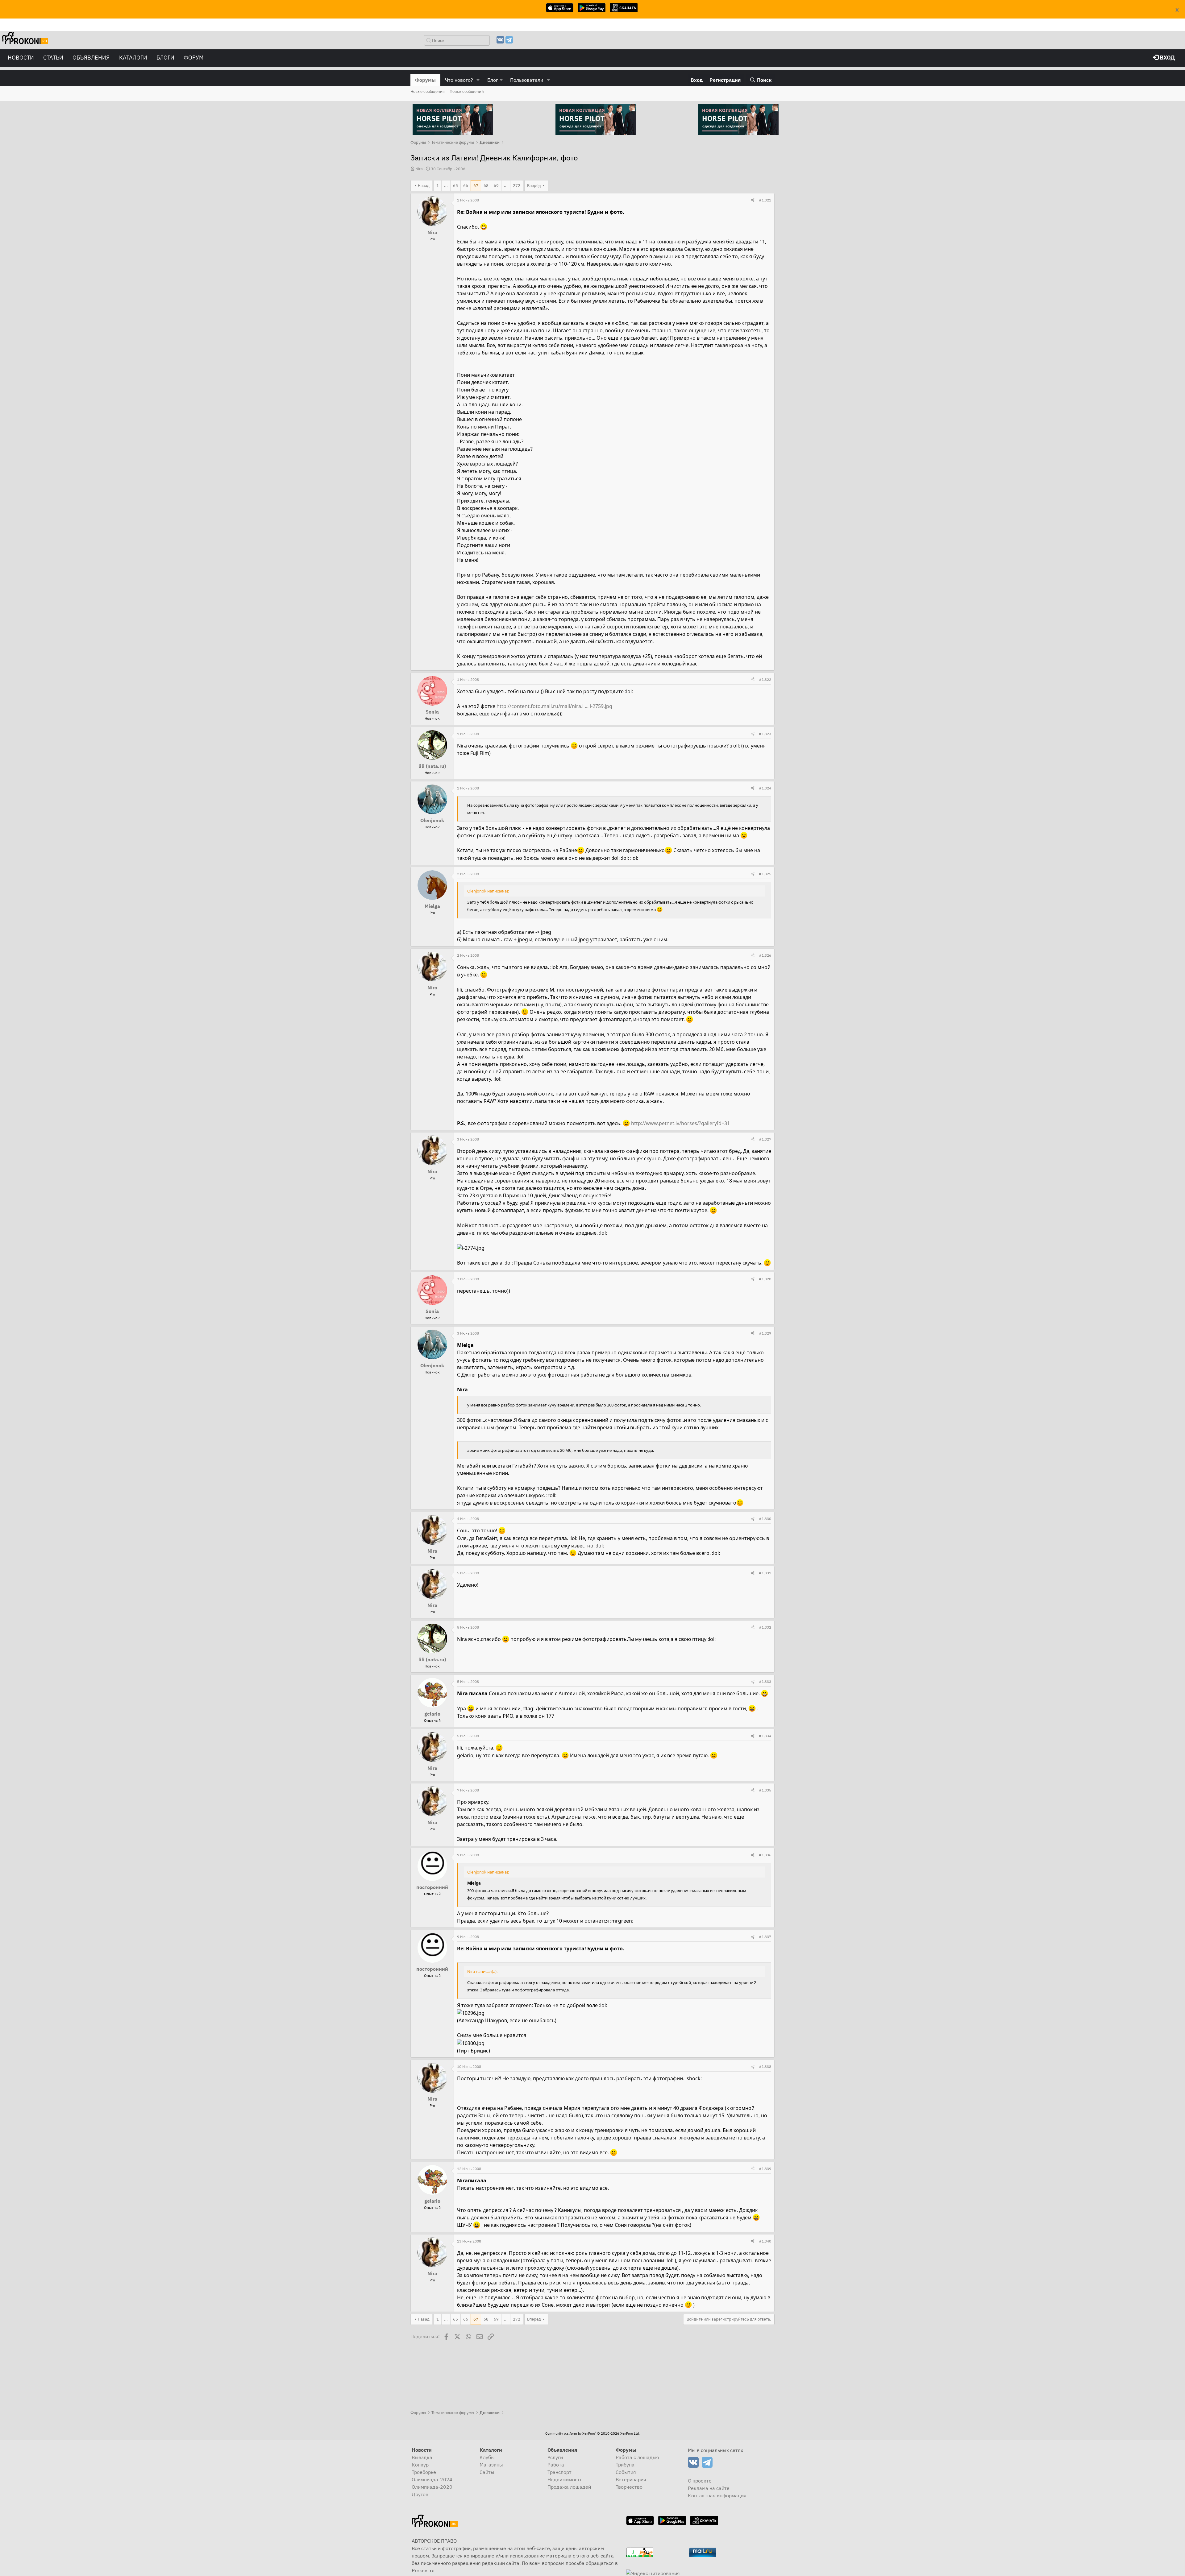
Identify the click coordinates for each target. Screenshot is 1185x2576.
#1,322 (765, 679)
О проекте (700, 2481)
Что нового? (459, 80)
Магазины (491, 2465)
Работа (556, 2465)
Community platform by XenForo (592, 2433)
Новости (21, 58)
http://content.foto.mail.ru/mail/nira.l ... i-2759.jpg (554, 706)
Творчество (629, 2487)
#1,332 (765, 1627)
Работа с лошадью (637, 2457)
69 (496, 186)
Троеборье (424, 2472)
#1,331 (765, 1573)
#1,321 (765, 200)
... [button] (446, 186)
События (626, 2472)
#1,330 (765, 1519)
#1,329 (765, 1333)
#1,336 (765, 1855)
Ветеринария (631, 2479)
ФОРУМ (194, 58)
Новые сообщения (428, 91)
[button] (478, 80)
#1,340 (765, 2241)
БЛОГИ (165, 58)
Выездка (422, 2457)
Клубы (487, 2457)
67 (476, 186)
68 (486, 186)
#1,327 (765, 1139)
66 (466, 186)
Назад (424, 186)
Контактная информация (717, 2495)
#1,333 (765, 1681)
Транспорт (559, 2472)
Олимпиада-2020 (432, 2487)
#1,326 (765, 955)
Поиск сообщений (467, 91)
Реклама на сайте (709, 2488)
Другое (420, 2494)
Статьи (53, 58)
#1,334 (765, 1736)
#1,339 (765, 2169)
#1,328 (765, 1279)
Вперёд (534, 186)
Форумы (425, 80)
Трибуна (625, 2465)
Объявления (91, 58)
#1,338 (765, 2067)
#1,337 (765, 1937)
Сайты (487, 2472)
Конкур (420, 2465)
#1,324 (765, 788)
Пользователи (527, 80)
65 (455, 186)
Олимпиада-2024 (432, 2479)
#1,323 (765, 734)
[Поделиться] (753, 200)
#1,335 (765, 1790)
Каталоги (133, 58)
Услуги (555, 2457)
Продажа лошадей (569, 2487)
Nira (419, 169)
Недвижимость (565, 2479)
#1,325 (765, 874)
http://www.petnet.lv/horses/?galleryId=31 (680, 1123)
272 (517, 186)
